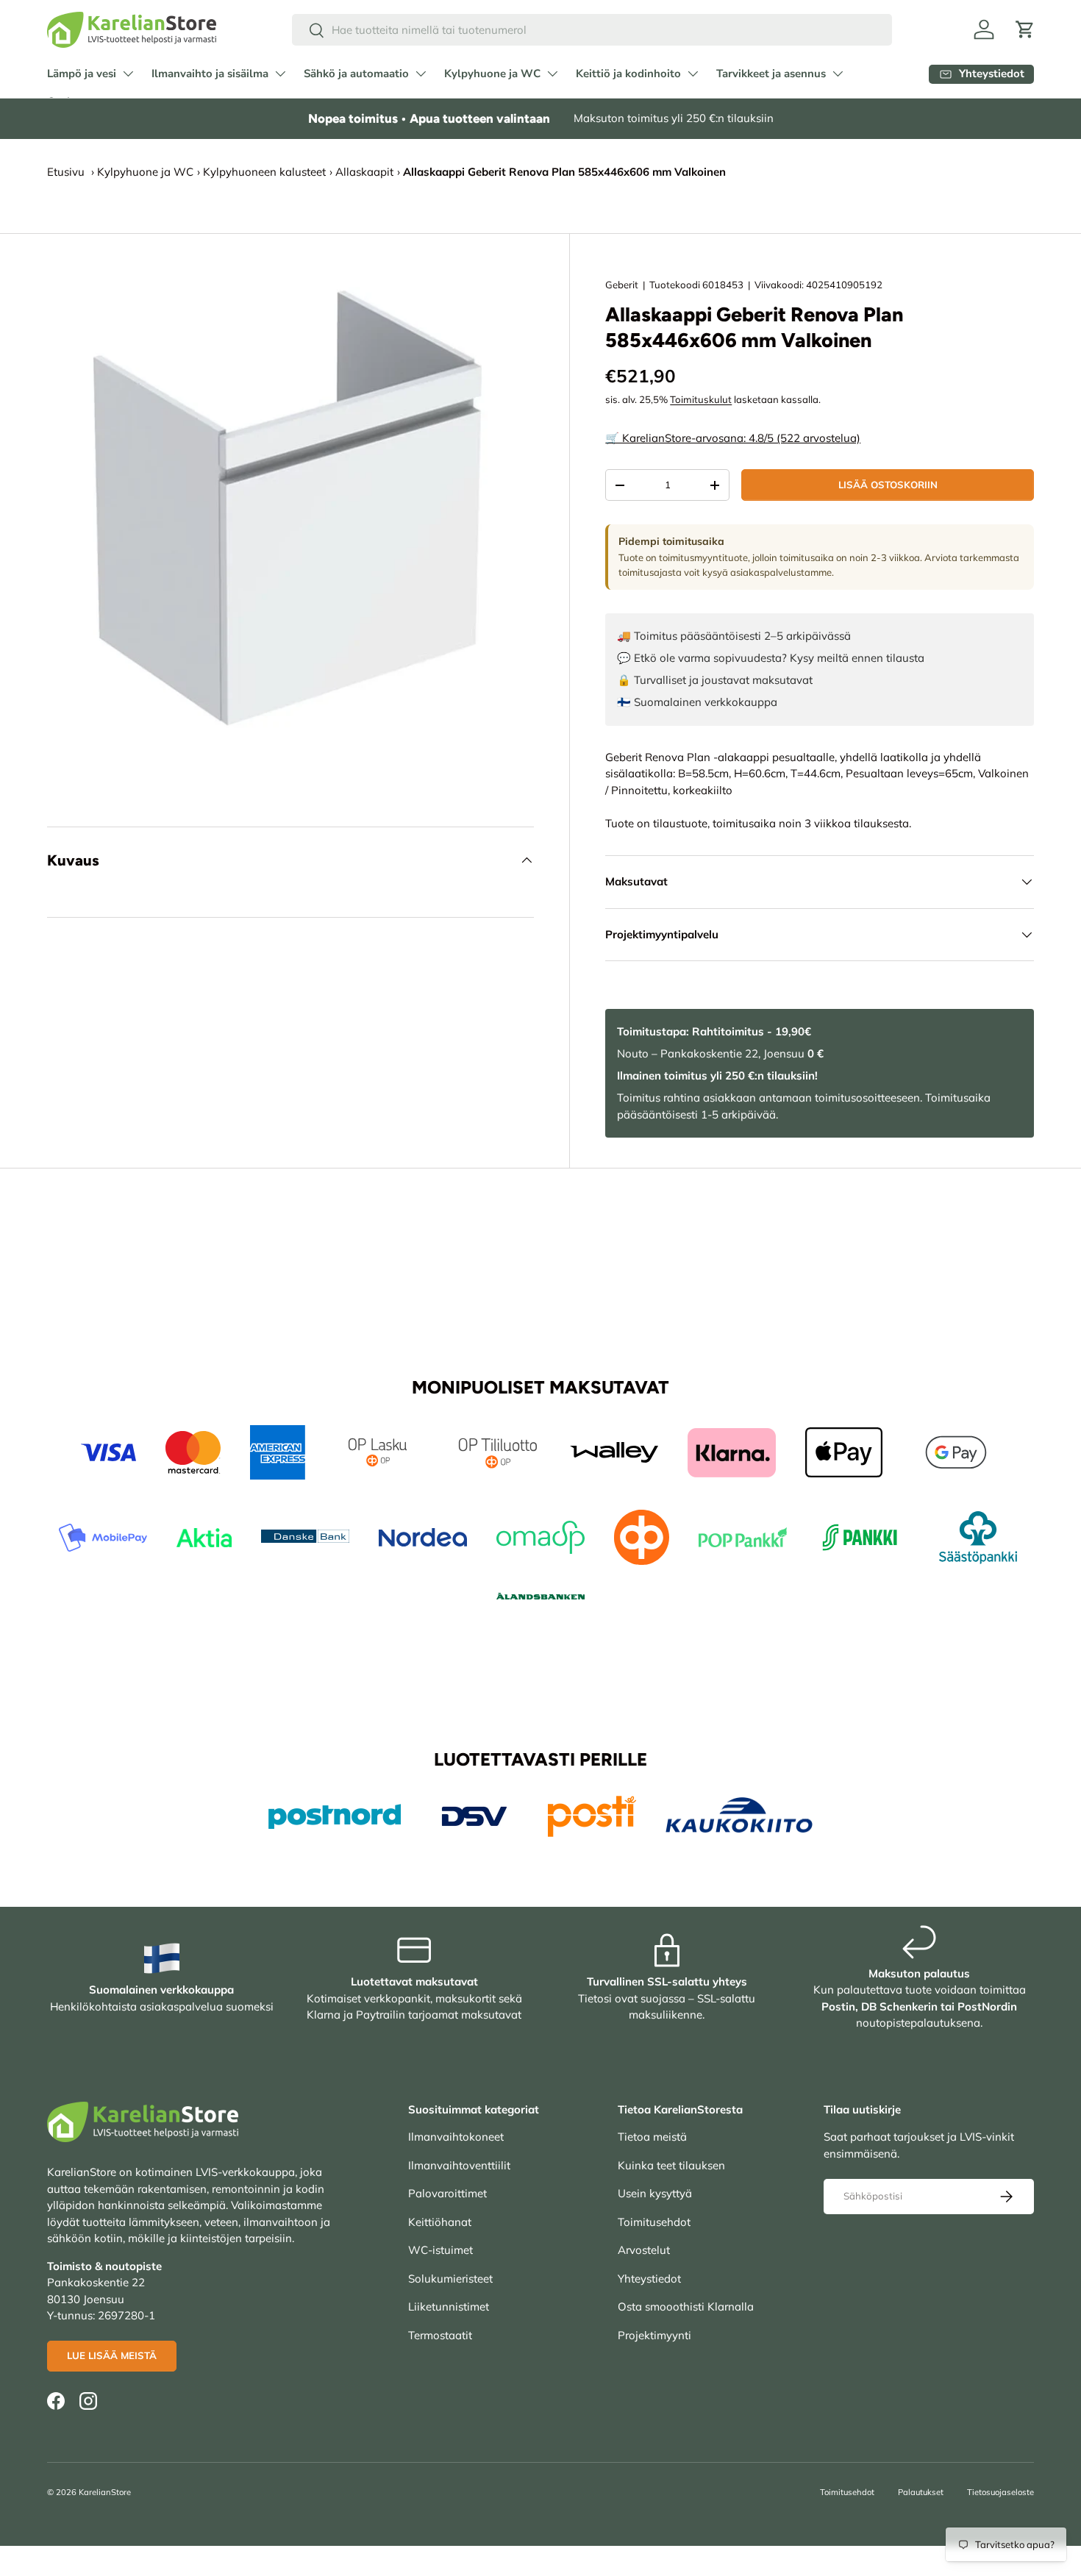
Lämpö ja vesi (82, 74)
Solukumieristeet (450, 2279)
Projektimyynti (654, 2335)
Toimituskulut (701, 399)
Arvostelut (644, 2250)
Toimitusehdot (654, 2222)
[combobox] (592, 30)
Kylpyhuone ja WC (492, 74)
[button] (1025, 29)
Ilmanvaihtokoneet (456, 2137)
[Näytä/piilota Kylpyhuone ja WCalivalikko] (552, 74)
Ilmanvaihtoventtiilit (459, 2165)
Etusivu (66, 172)
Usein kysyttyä (655, 2193)
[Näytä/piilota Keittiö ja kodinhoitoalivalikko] (693, 74)
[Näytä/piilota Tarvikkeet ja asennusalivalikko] (838, 74)
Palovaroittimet (447, 2193)
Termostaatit (440, 2335)
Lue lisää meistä (112, 2355)
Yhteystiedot (649, 2279)
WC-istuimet (440, 2250)
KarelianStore (105, 2492)
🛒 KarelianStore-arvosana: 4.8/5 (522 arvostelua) (733, 438)
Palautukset (921, 2492)
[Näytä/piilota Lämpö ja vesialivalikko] (128, 74)
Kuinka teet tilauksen (671, 2165)
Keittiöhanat (440, 2222)
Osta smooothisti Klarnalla (686, 2306)
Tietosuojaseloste (1000, 2492)
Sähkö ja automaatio (356, 74)
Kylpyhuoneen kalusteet (264, 172)
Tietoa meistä (652, 2137)
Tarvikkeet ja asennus (771, 74)
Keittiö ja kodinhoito (628, 74)
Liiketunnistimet (449, 2306)
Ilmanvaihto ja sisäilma (210, 74)
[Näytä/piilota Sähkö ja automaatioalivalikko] (421, 74)
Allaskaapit (364, 172)
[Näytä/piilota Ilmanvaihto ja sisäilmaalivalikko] (280, 74)
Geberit (622, 285)
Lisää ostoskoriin (888, 485)
